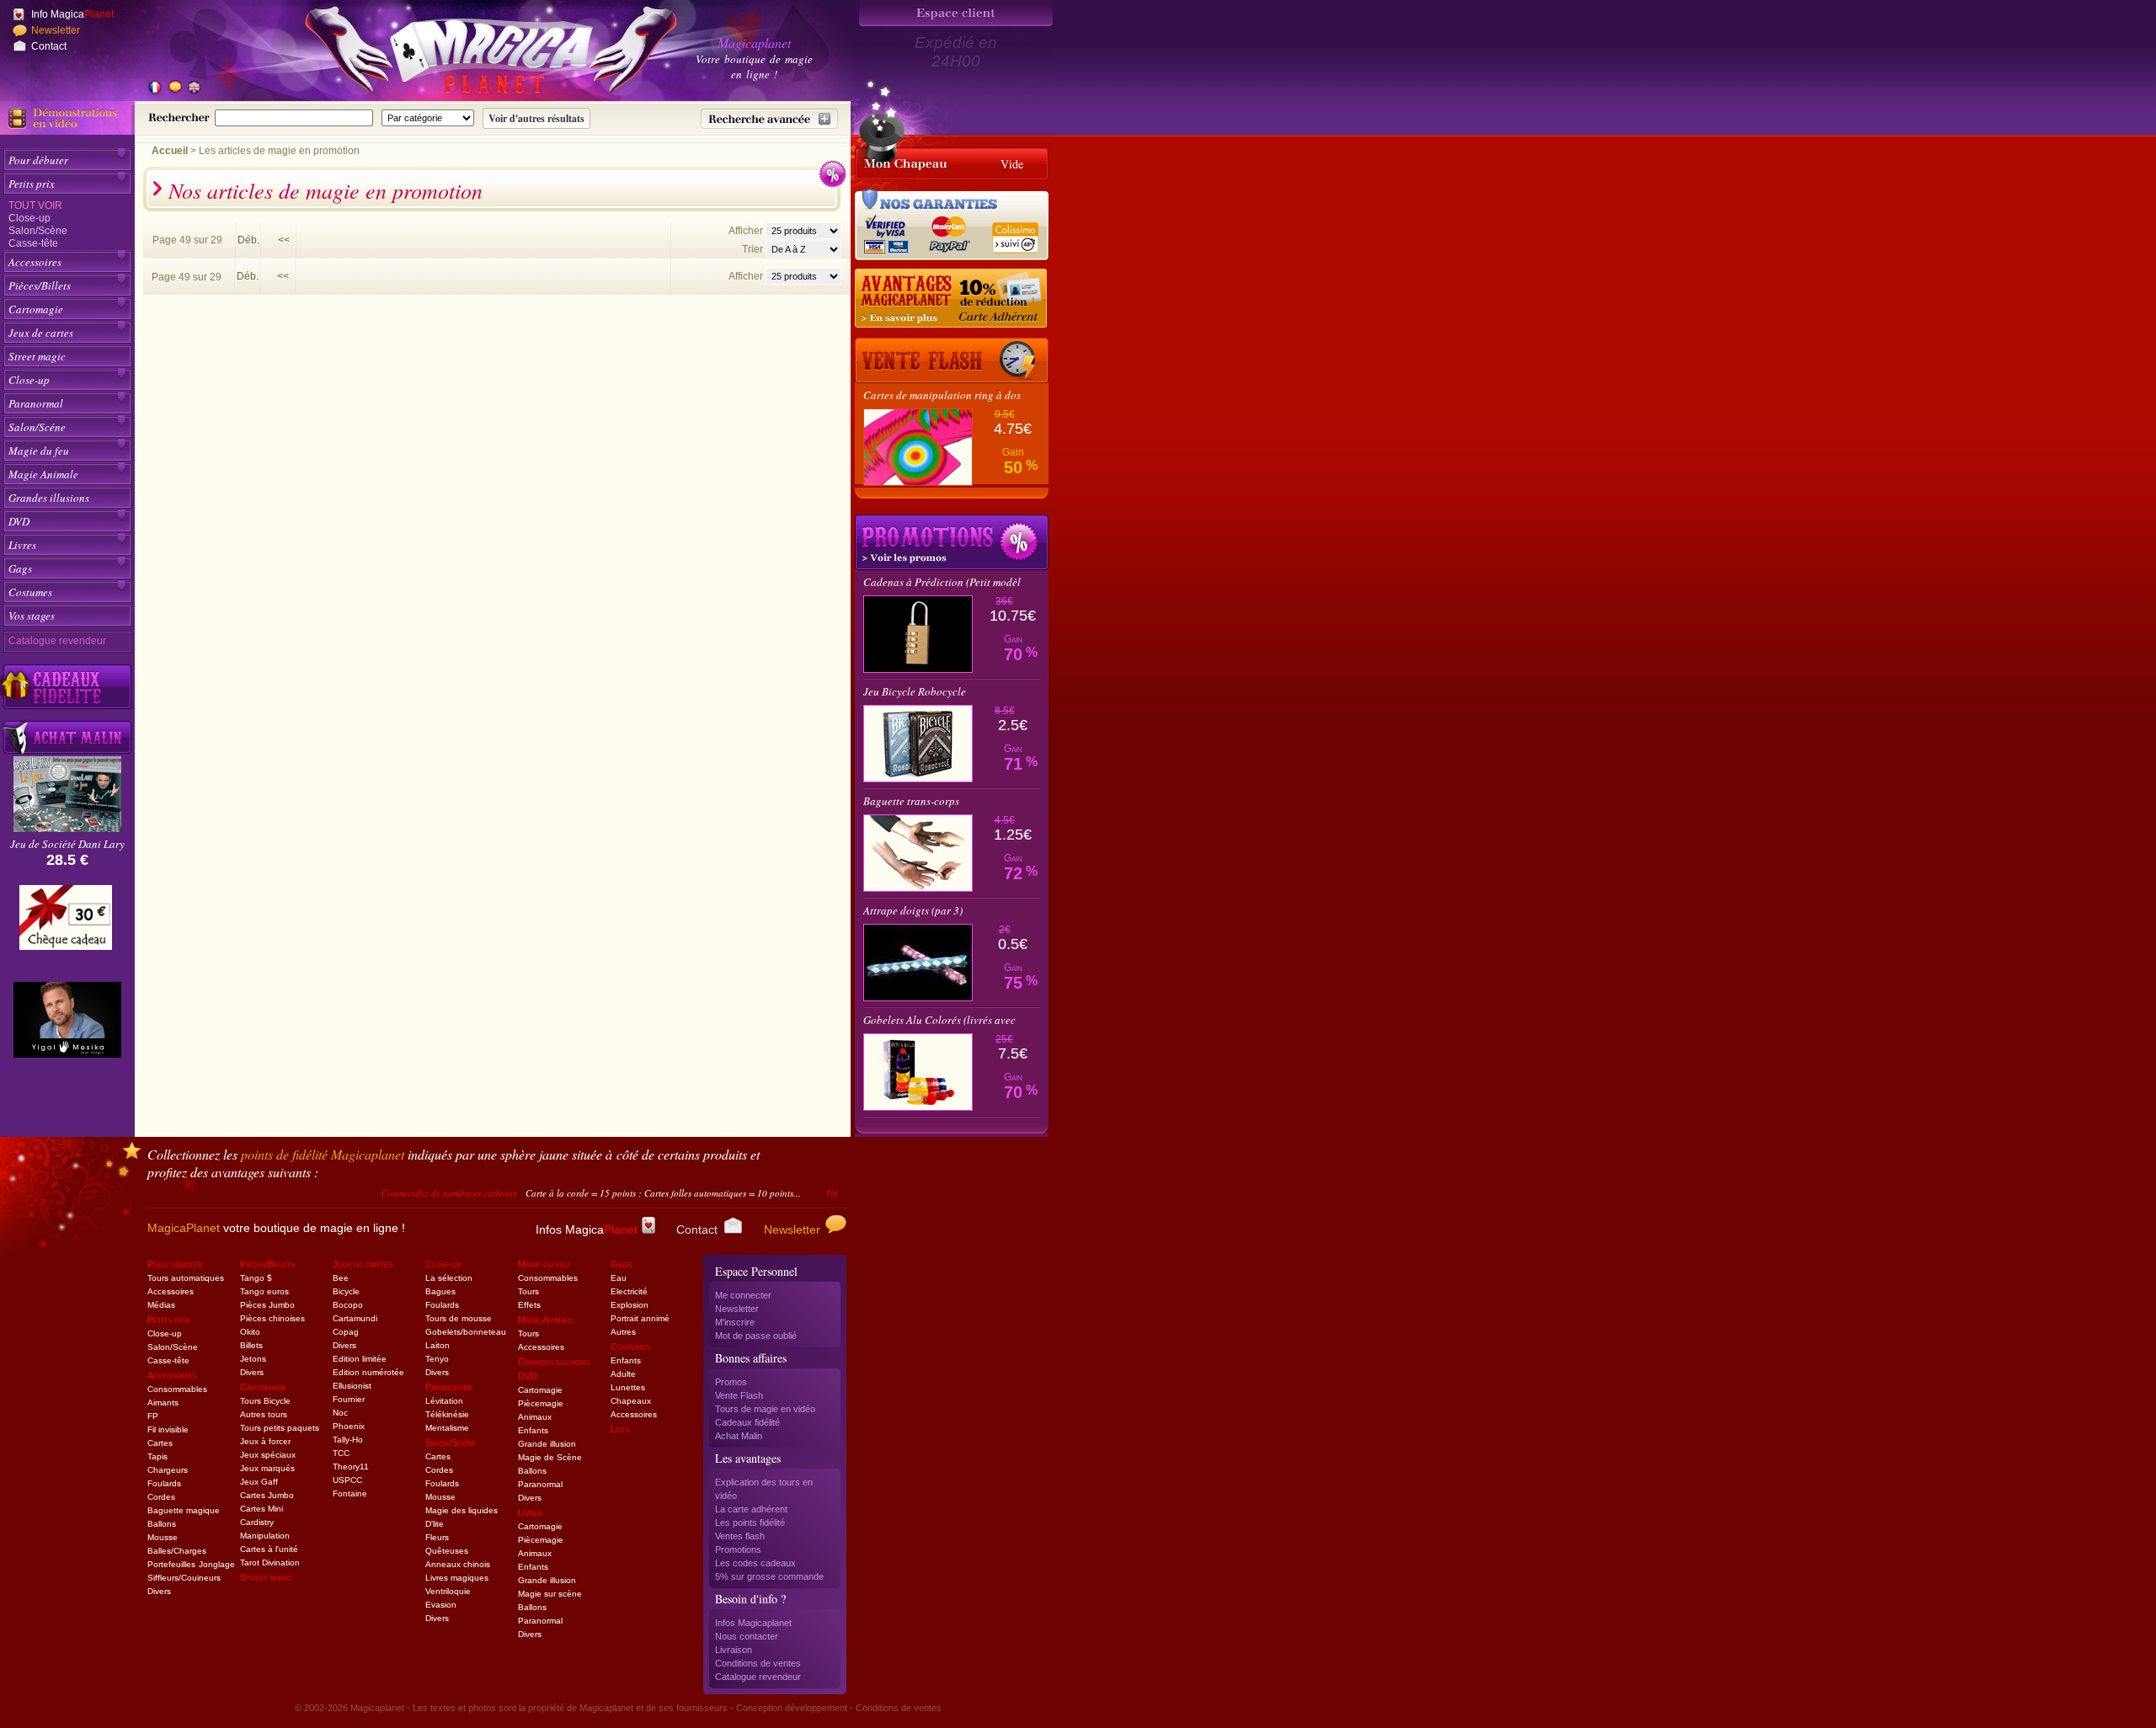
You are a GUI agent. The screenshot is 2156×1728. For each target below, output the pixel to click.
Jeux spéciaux (268, 1455)
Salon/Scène (38, 231)
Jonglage (217, 1564)
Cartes (160, 1443)
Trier (752, 249)
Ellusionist (352, 1386)
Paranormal (36, 403)
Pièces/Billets (40, 285)
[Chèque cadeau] (66, 923)
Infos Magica (587, 1229)
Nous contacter (747, 1636)
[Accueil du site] (472, 54)
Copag (346, 1332)
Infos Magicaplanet (753, 1623)
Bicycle (346, 1291)
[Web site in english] (194, 88)
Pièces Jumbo (267, 1305)
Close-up (29, 218)
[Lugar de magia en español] (174, 88)
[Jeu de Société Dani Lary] (67, 827)
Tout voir (35, 205)
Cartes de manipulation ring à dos (942, 395)
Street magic (37, 356)
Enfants (533, 1430)
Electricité (629, 1291)
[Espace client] (956, 13)
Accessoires (35, 262)
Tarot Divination (270, 1563)
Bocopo (348, 1305)
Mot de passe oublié (756, 1336)
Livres (22, 545)
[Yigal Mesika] (67, 1020)
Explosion (630, 1305)
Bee (341, 1278)
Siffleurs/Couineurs (184, 1578)
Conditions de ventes (758, 1663)
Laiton (438, 1345)
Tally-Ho (348, 1440)
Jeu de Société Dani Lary (67, 844)
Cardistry (257, 1522)
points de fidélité (323, 1154)
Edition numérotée (368, 1372)
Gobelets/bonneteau (466, 1332)
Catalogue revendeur (57, 641)
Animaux (535, 1417)
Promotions (738, 1549)
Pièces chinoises (272, 1318)
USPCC (347, 1480)
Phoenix (349, 1426)
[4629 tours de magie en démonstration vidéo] (67, 118)
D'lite (435, 1524)
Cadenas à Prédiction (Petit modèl (942, 582)
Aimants (163, 1403)
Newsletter (56, 30)
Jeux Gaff (259, 1482)
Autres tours (264, 1414)
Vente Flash (739, 1395)
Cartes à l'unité (269, 1549)
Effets (529, 1305)
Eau (619, 1278)
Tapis (157, 1456)
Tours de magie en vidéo (765, 1409)
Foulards (164, 1483)
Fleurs (437, 1537)
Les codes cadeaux (755, 1563)
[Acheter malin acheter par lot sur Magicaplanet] (67, 737)
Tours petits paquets (280, 1428)
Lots (620, 1429)
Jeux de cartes (41, 333)
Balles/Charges (177, 1551)
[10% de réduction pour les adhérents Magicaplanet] (952, 299)
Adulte (623, 1374)
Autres (623, 1332)
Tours (528, 1291)
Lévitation (444, 1401)
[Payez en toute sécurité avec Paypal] (947, 232)
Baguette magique (184, 1510)
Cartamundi (355, 1318)
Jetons (253, 1359)
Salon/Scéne (37, 427)
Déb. (248, 240)
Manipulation (265, 1536)
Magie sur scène (550, 1594)
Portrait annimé (640, 1318)
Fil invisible (168, 1429)
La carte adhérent (751, 1509)
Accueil (170, 151)
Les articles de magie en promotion (279, 151)
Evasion (441, 1605)
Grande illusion (547, 1444)
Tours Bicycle (265, 1401)
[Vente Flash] (952, 360)
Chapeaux (631, 1401)
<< (284, 240)
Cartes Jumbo (267, 1495)
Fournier (349, 1399)
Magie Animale (43, 474)
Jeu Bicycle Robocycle (915, 691)
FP (153, 1416)
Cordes (161, 1497)
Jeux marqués (267, 1468)
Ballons (162, 1524)
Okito (250, 1332)
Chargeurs (168, 1470)
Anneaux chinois (458, 1564)
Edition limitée (360, 1359)
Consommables (177, 1389)
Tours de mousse (459, 1318)
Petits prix (32, 184)
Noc (340, 1413)
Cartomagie (36, 309)
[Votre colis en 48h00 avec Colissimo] (1014, 232)
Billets (251, 1345)
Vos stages (32, 616)
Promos (731, 1382)
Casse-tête (33, 243)
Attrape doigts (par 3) (913, 910)
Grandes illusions (49, 498)
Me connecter (743, 1295)
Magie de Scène (550, 1457)
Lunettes (628, 1387)
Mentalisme (447, 1428)
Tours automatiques (186, 1278)
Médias (161, 1305)
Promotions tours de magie (952, 542)
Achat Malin (739, 1436)
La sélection (449, 1278)
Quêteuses (447, 1551)
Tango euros (264, 1291)
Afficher (747, 231)
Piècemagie (541, 1403)
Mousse (163, 1537)
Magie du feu (39, 451)
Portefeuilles (171, 1564)
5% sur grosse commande (769, 1576)
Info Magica (72, 14)
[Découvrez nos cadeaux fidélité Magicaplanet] (67, 687)
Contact (49, 46)
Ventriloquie (448, 1591)
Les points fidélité (750, 1523)
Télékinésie (447, 1414)
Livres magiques (457, 1578)
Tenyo (437, 1359)
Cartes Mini (261, 1509)
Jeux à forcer (265, 1441)
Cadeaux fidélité (747, 1422)
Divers (159, 1591)
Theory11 (351, 1467)
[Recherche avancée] (769, 119)
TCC (341, 1453)
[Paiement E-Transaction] (891, 232)
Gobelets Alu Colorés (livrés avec (939, 1020)
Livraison (734, 1650)
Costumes (30, 592)
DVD (19, 521)
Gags (20, 568)
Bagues (440, 1291)
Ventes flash (740, 1536)
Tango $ (256, 1278)
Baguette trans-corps (911, 801)
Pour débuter (38, 160)
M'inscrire (735, 1322)
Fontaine (350, 1493)
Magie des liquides (462, 1510)
